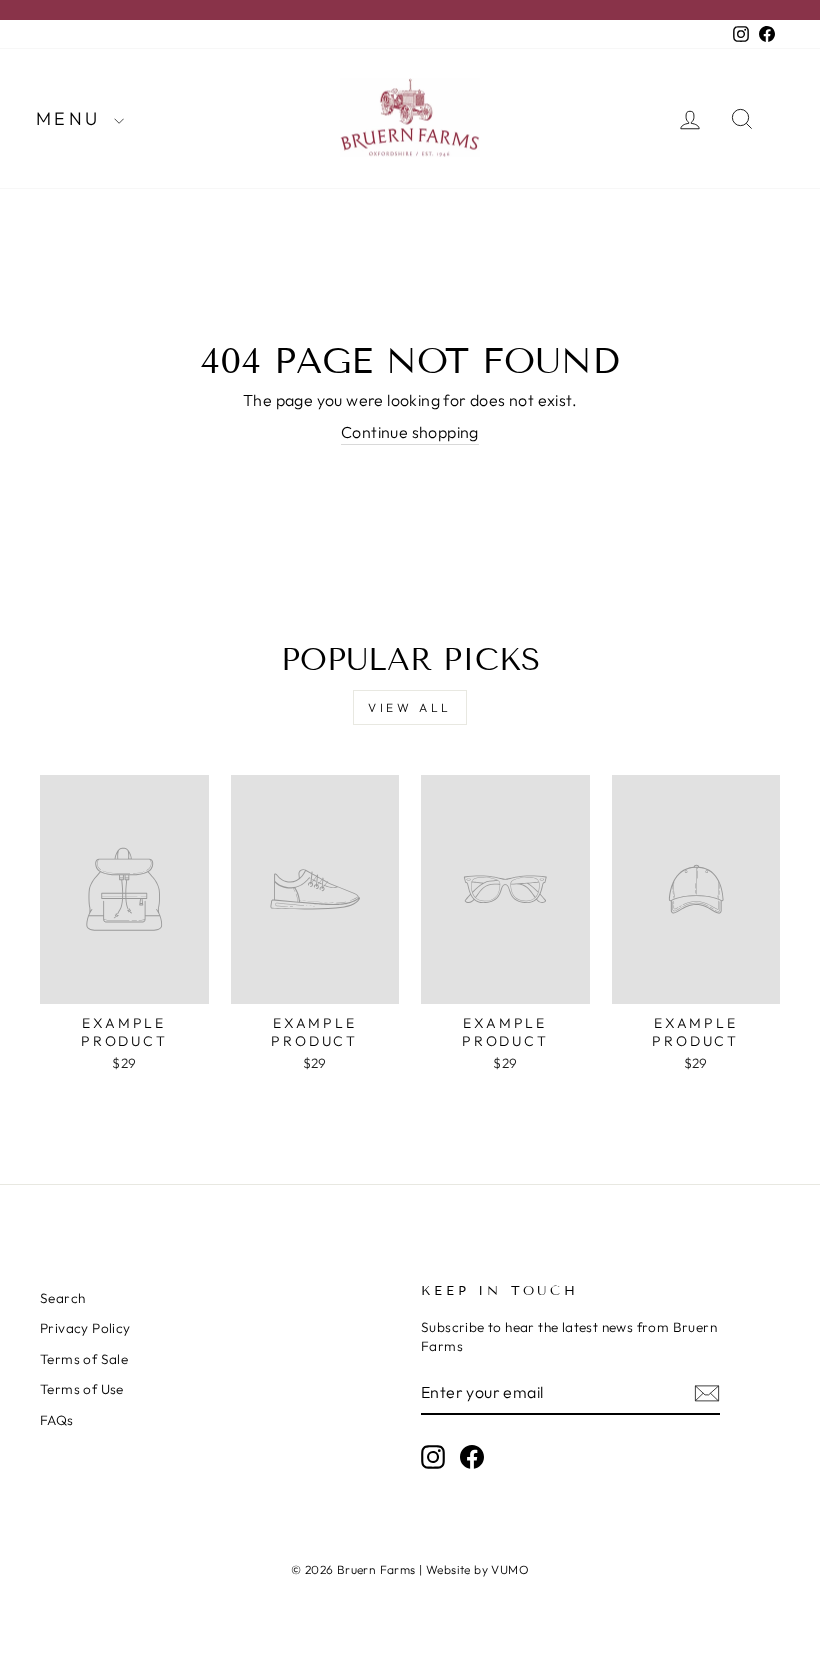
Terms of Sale (84, 1359)
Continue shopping (410, 432)
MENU (72, 118)
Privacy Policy (85, 1328)
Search (62, 1298)
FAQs (57, 1420)
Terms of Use (82, 1389)
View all (410, 707)
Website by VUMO (477, 1569)
